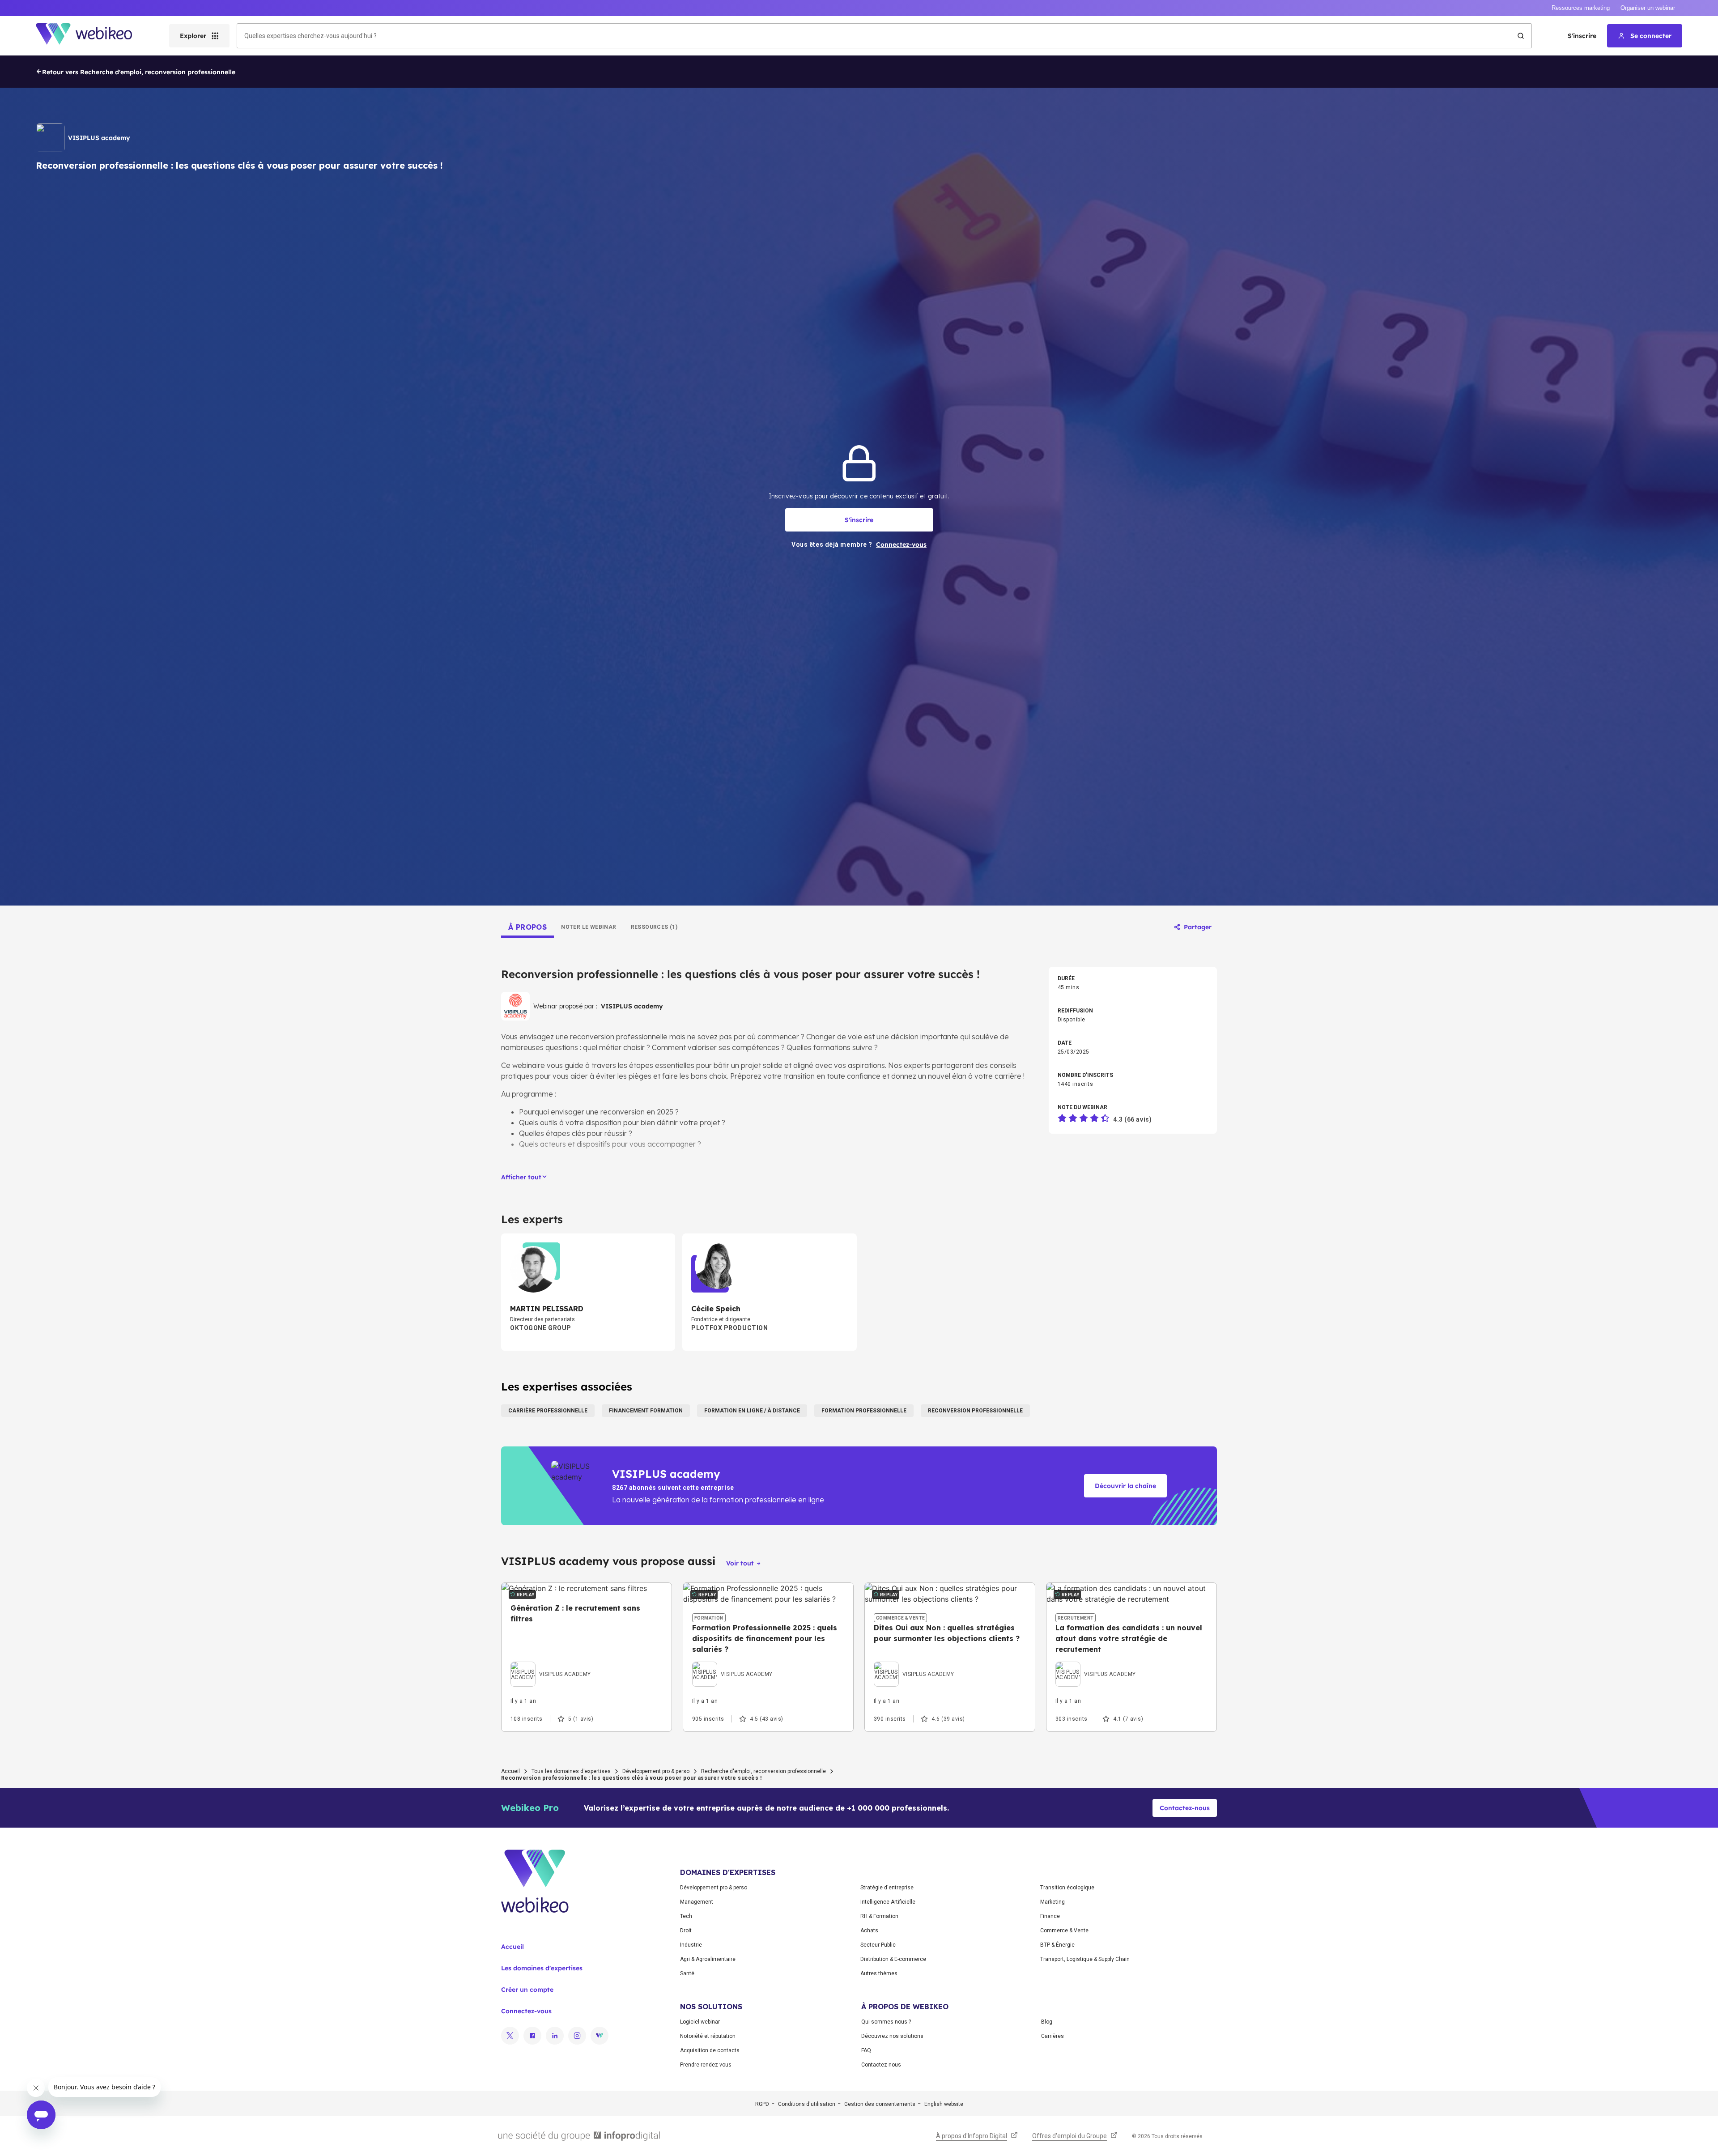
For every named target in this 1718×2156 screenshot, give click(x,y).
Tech (686, 1916)
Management (697, 1902)
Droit (686, 1931)
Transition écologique (1067, 1888)
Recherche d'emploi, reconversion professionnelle (763, 1771)
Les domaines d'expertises (542, 1968)
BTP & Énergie (1057, 1945)
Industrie (691, 1945)
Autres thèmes (879, 1973)
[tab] (527, 927)
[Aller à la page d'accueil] (92, 36)
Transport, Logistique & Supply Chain (1085, 1959)
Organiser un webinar (1648, 8)
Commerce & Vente (1064, 1931)
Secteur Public (878, 1945)
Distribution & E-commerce (893, 1959)
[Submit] (1521, 36)
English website (944, 2104)
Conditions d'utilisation (807, 2104)
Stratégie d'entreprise (887, 1888)
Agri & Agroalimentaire (708, 1959)
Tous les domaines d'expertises (571, 1771)
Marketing (1052, 1902)
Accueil (510, 1771)
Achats (869, 1931)
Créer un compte (527, 1990)
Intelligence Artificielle (888, 1902)
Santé (687, 1973)
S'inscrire (1582, 36)
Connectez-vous (526, 2011)
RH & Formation (879, 1916)
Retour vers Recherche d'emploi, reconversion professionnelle (139, 72)
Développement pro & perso (656, 1771)
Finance (1050, 1916)
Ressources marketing (1581, 8)
